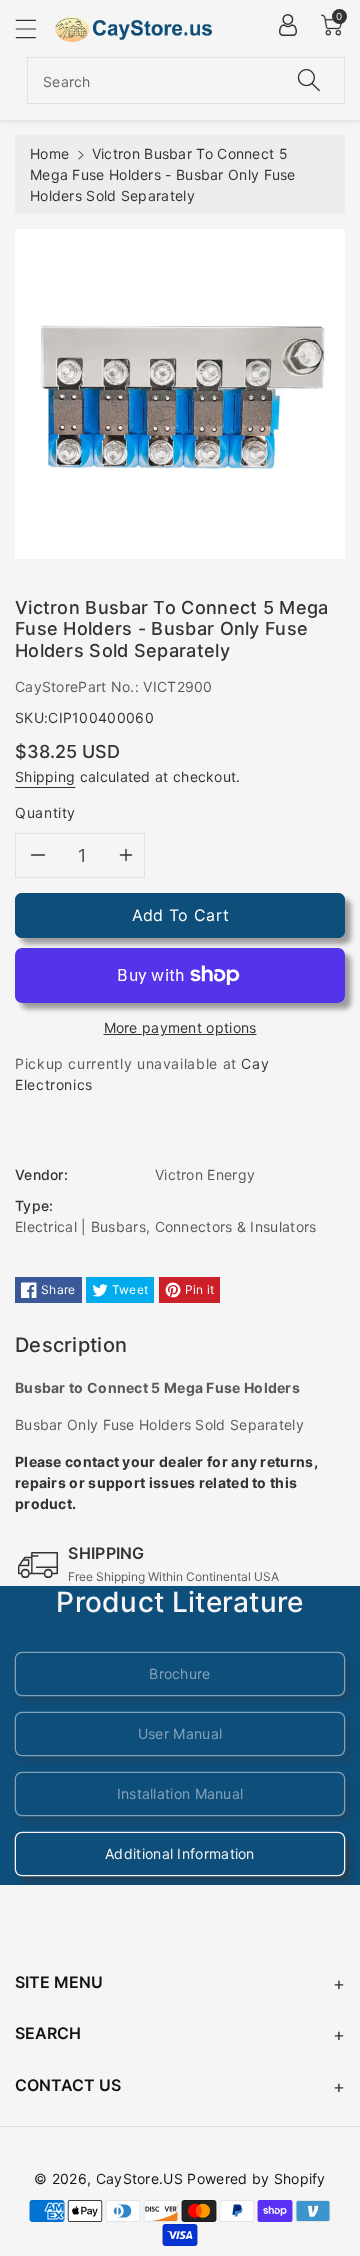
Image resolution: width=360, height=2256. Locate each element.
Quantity (45, 812)
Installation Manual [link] (180, 1793)
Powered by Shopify (256, 2178)
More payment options (180, 1027)
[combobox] (186, 80)
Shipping (45, 776)
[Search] (309, 80)
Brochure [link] (179, 1673)
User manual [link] (180, 1733)
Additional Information (180, 1853)
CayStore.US (139, 2178)
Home (49, 153)
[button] (35, 28)
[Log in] (288, 25)
